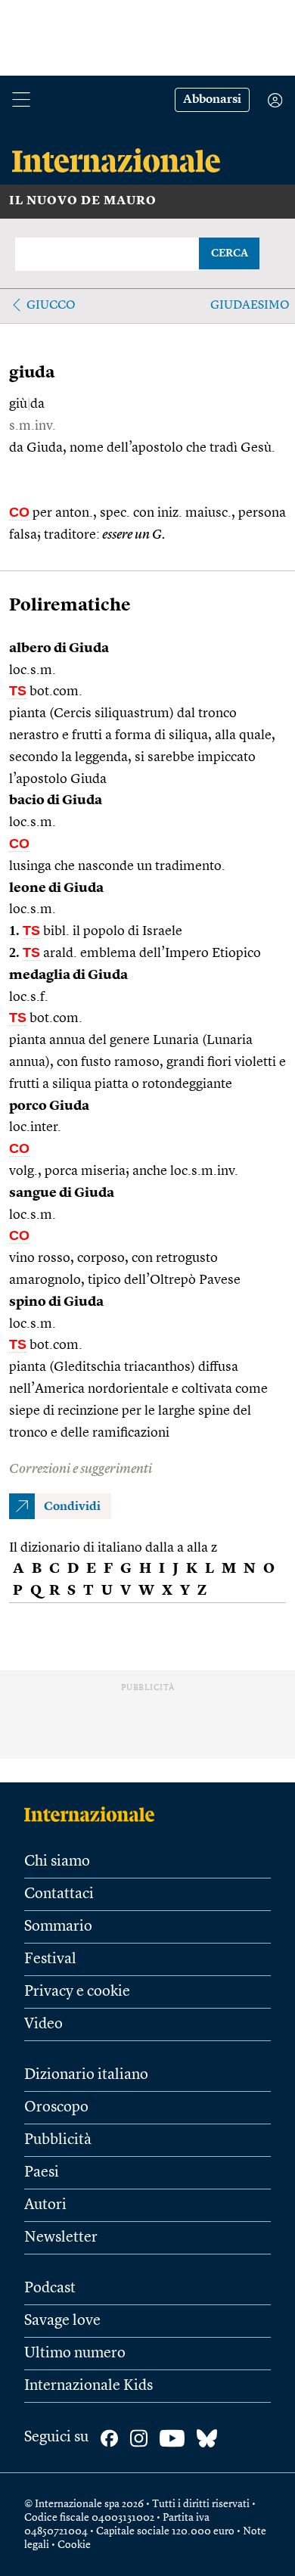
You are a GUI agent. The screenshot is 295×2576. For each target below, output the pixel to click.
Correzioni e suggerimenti (81, 1469)
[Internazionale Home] (94, 1814)
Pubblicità (58, 2140)
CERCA (230, 253)
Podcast (50, 2289)
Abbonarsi (212, 100)
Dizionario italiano (86, 2075)
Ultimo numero (75, 2354)
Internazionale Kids (88, 2386)
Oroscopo (56, 2108)
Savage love (62, 2321)
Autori (45, 2205)
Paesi (42, 2173)
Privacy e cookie (77, 1992)
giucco (51, 306)
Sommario (58, 1927)
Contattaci (59, 1894)
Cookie (74, 2545)
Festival (50, 1959)
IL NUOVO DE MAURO (83, 201)
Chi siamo (57, 1862)
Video (43, 2024)
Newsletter (61, 2238)
